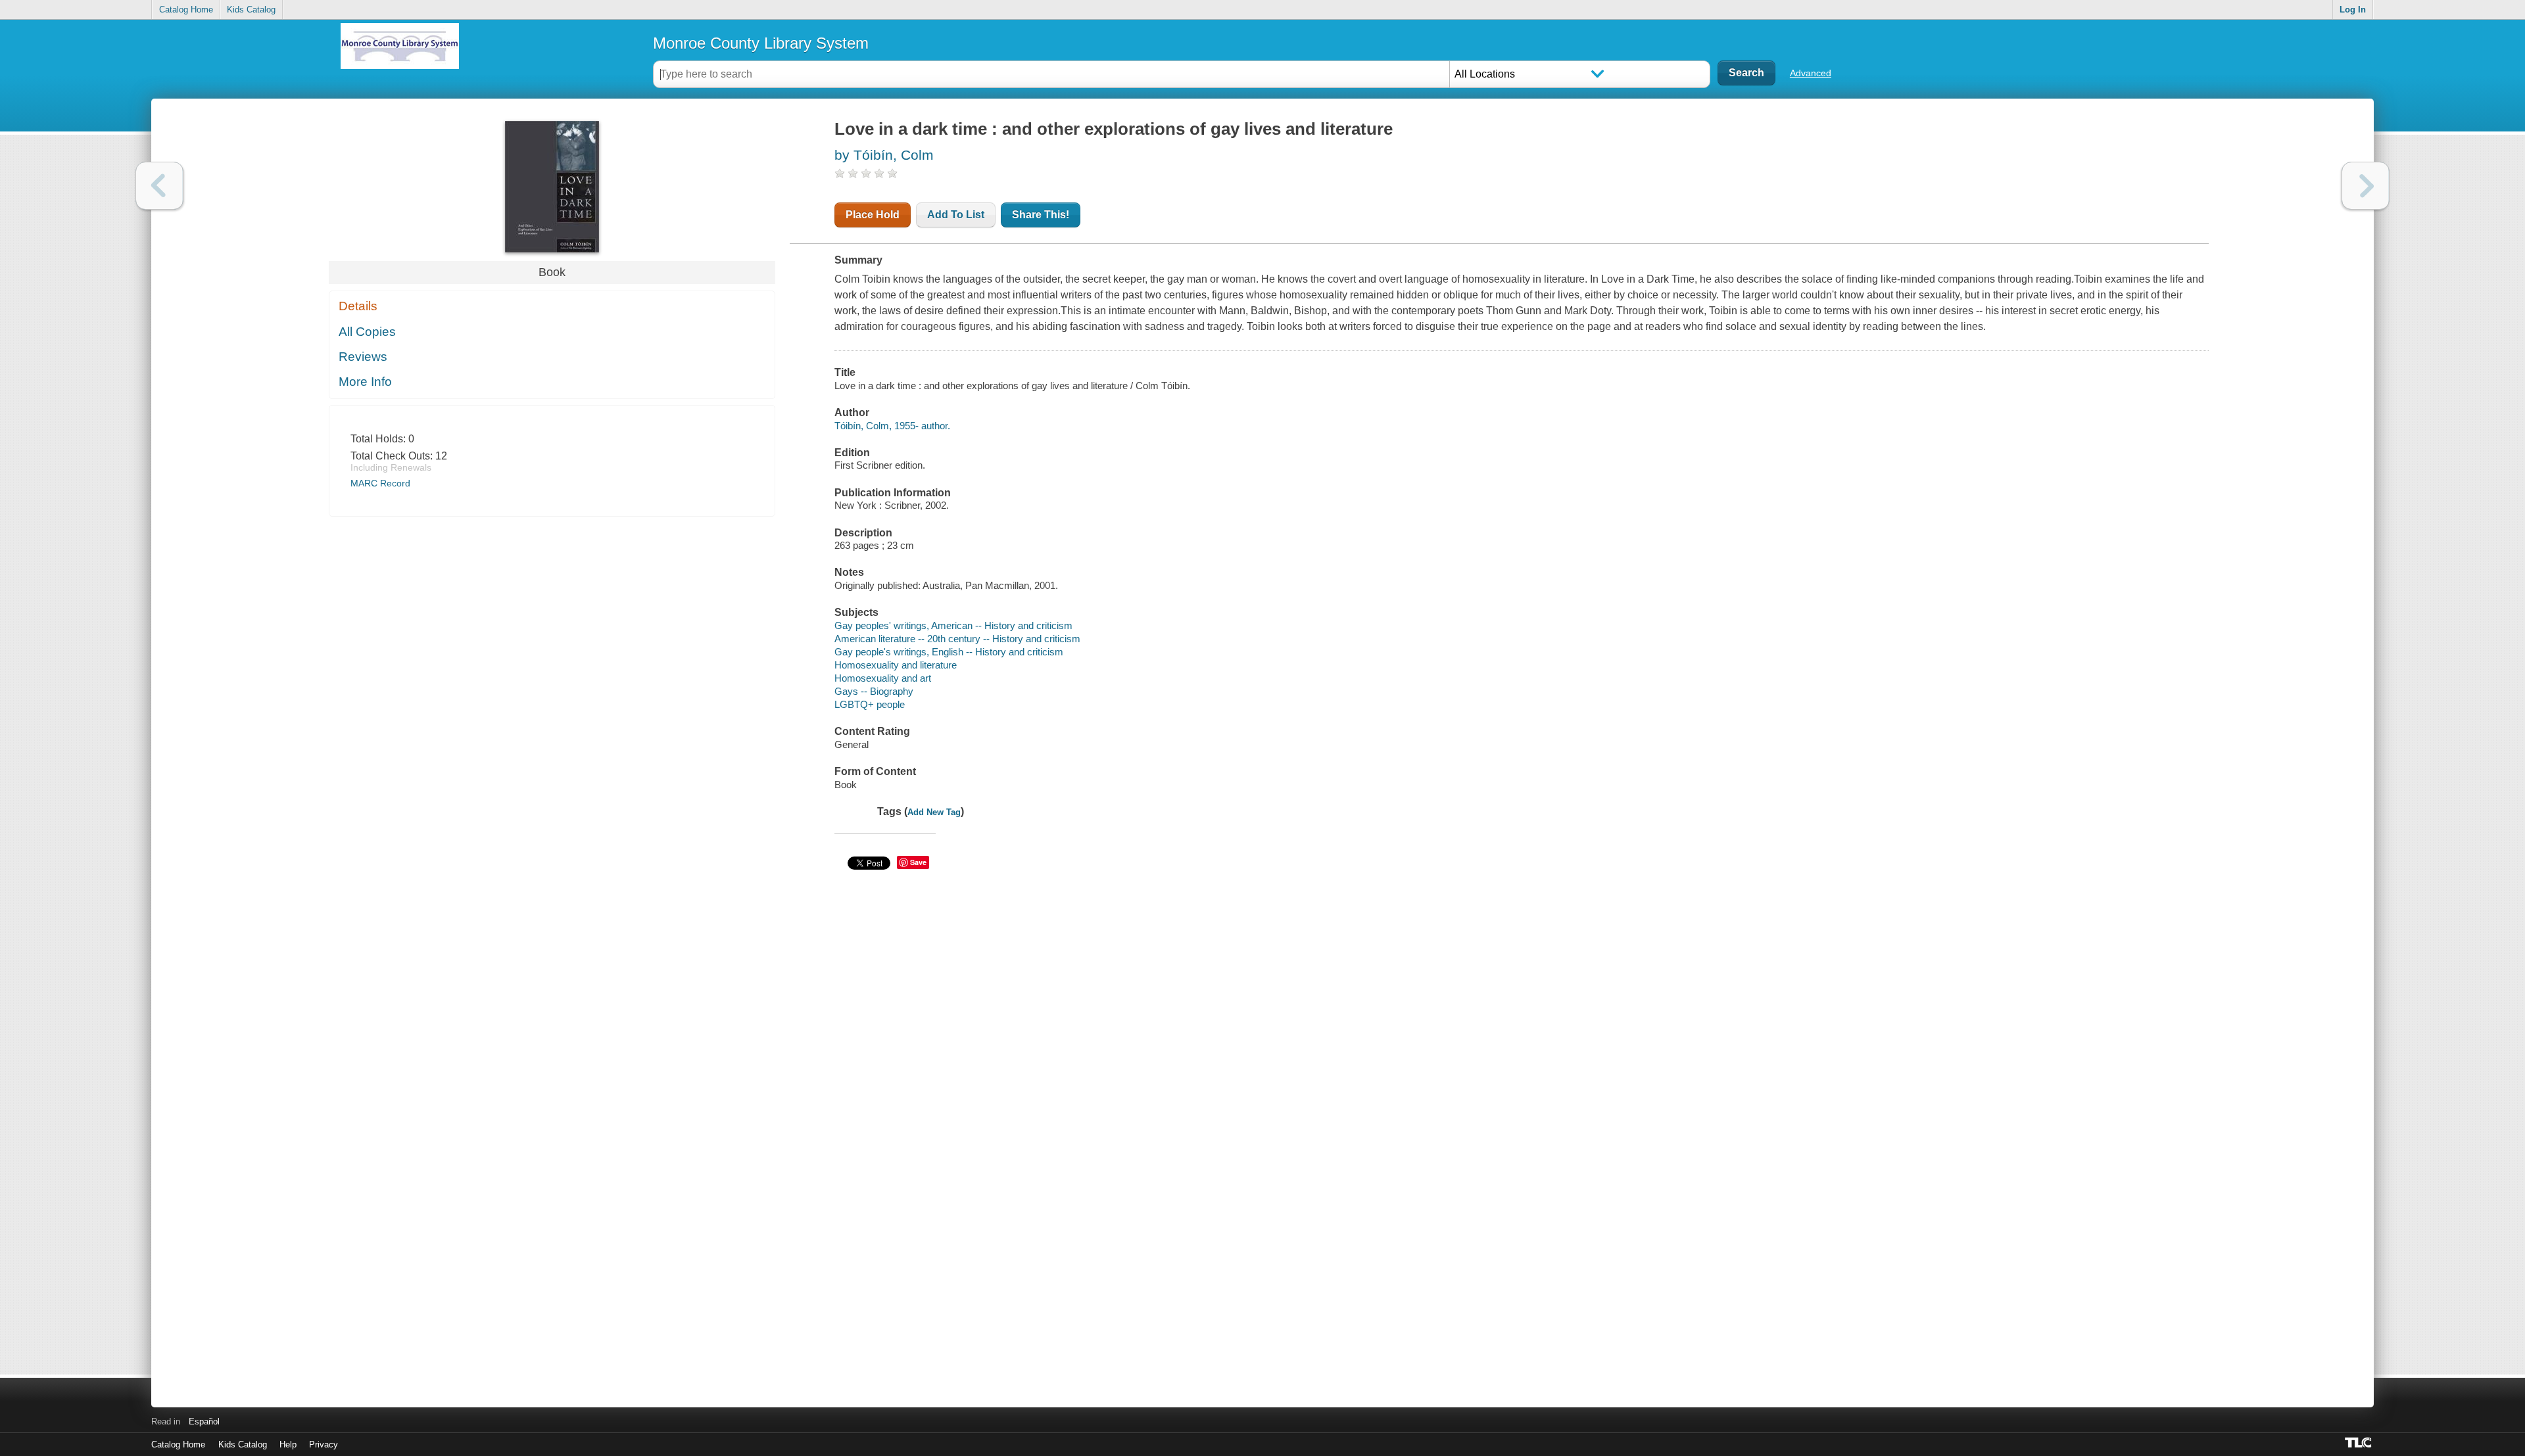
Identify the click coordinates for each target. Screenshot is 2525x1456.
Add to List (956, 215)
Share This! (1041, 215)
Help (288, 1444)
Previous (159, 186)
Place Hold (873, 215)
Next (2366, 186)
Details (358, 306)
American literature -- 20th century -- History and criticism (957, 639)
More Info (365, 382)
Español (204, 1421)
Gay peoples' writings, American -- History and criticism (953, 625)
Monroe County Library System (761, 43)
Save (918, 862)
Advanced (1811, 73)
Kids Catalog (251, 10)
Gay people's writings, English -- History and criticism (949, 652)
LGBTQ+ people (870, 704)
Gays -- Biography (874, 691)
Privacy (324, 1444)
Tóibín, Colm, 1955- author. (892, 426)
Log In (2353, 10)
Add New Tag (934, 812)
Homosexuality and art (883, 678)
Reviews (363, 357)
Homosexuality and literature (896, 665)
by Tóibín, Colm (884, 155)
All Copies (367, 332)
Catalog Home (186, 10)
